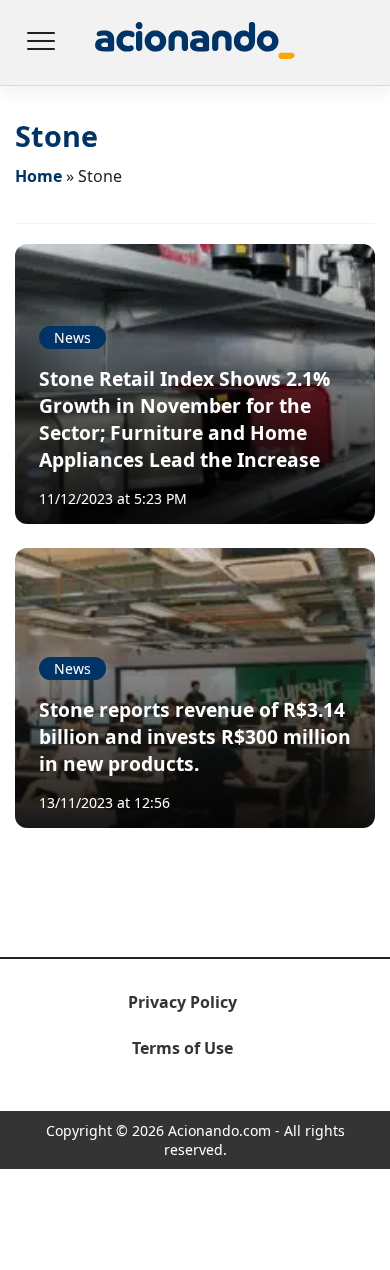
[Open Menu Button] (40, 43)
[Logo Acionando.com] (195, 42)
